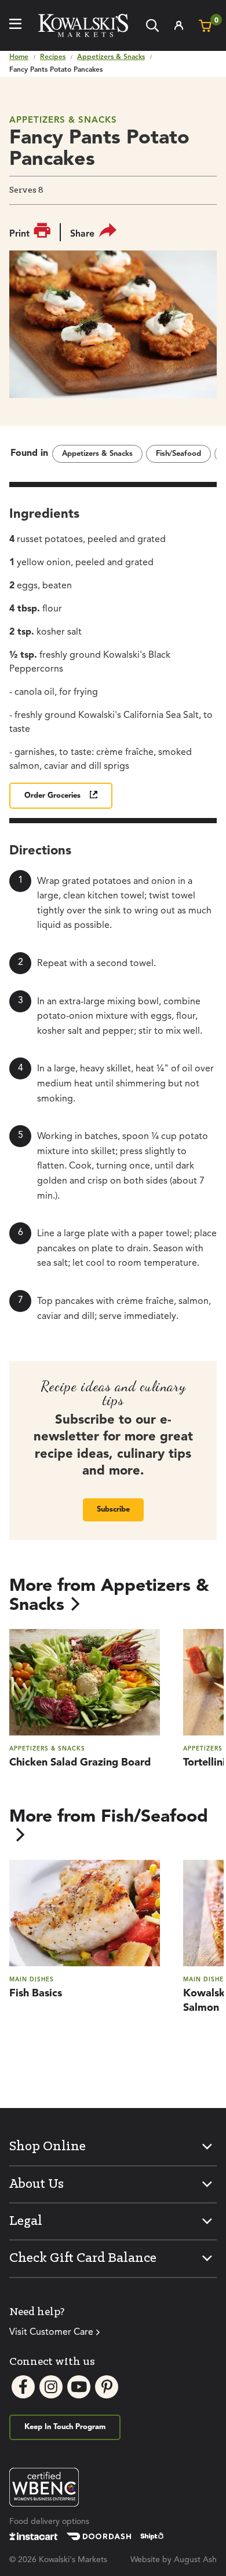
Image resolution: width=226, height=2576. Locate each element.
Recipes (53, 57)
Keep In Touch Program (65, 2427)
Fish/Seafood (178, 454)
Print (19, 234)
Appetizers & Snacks (111, 57)
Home (19, 57)
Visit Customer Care (51, 2332)
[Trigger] (15, 25)
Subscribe (113, 1510)
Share (82, 234)
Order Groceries (52, 796)
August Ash (195, 2560)
